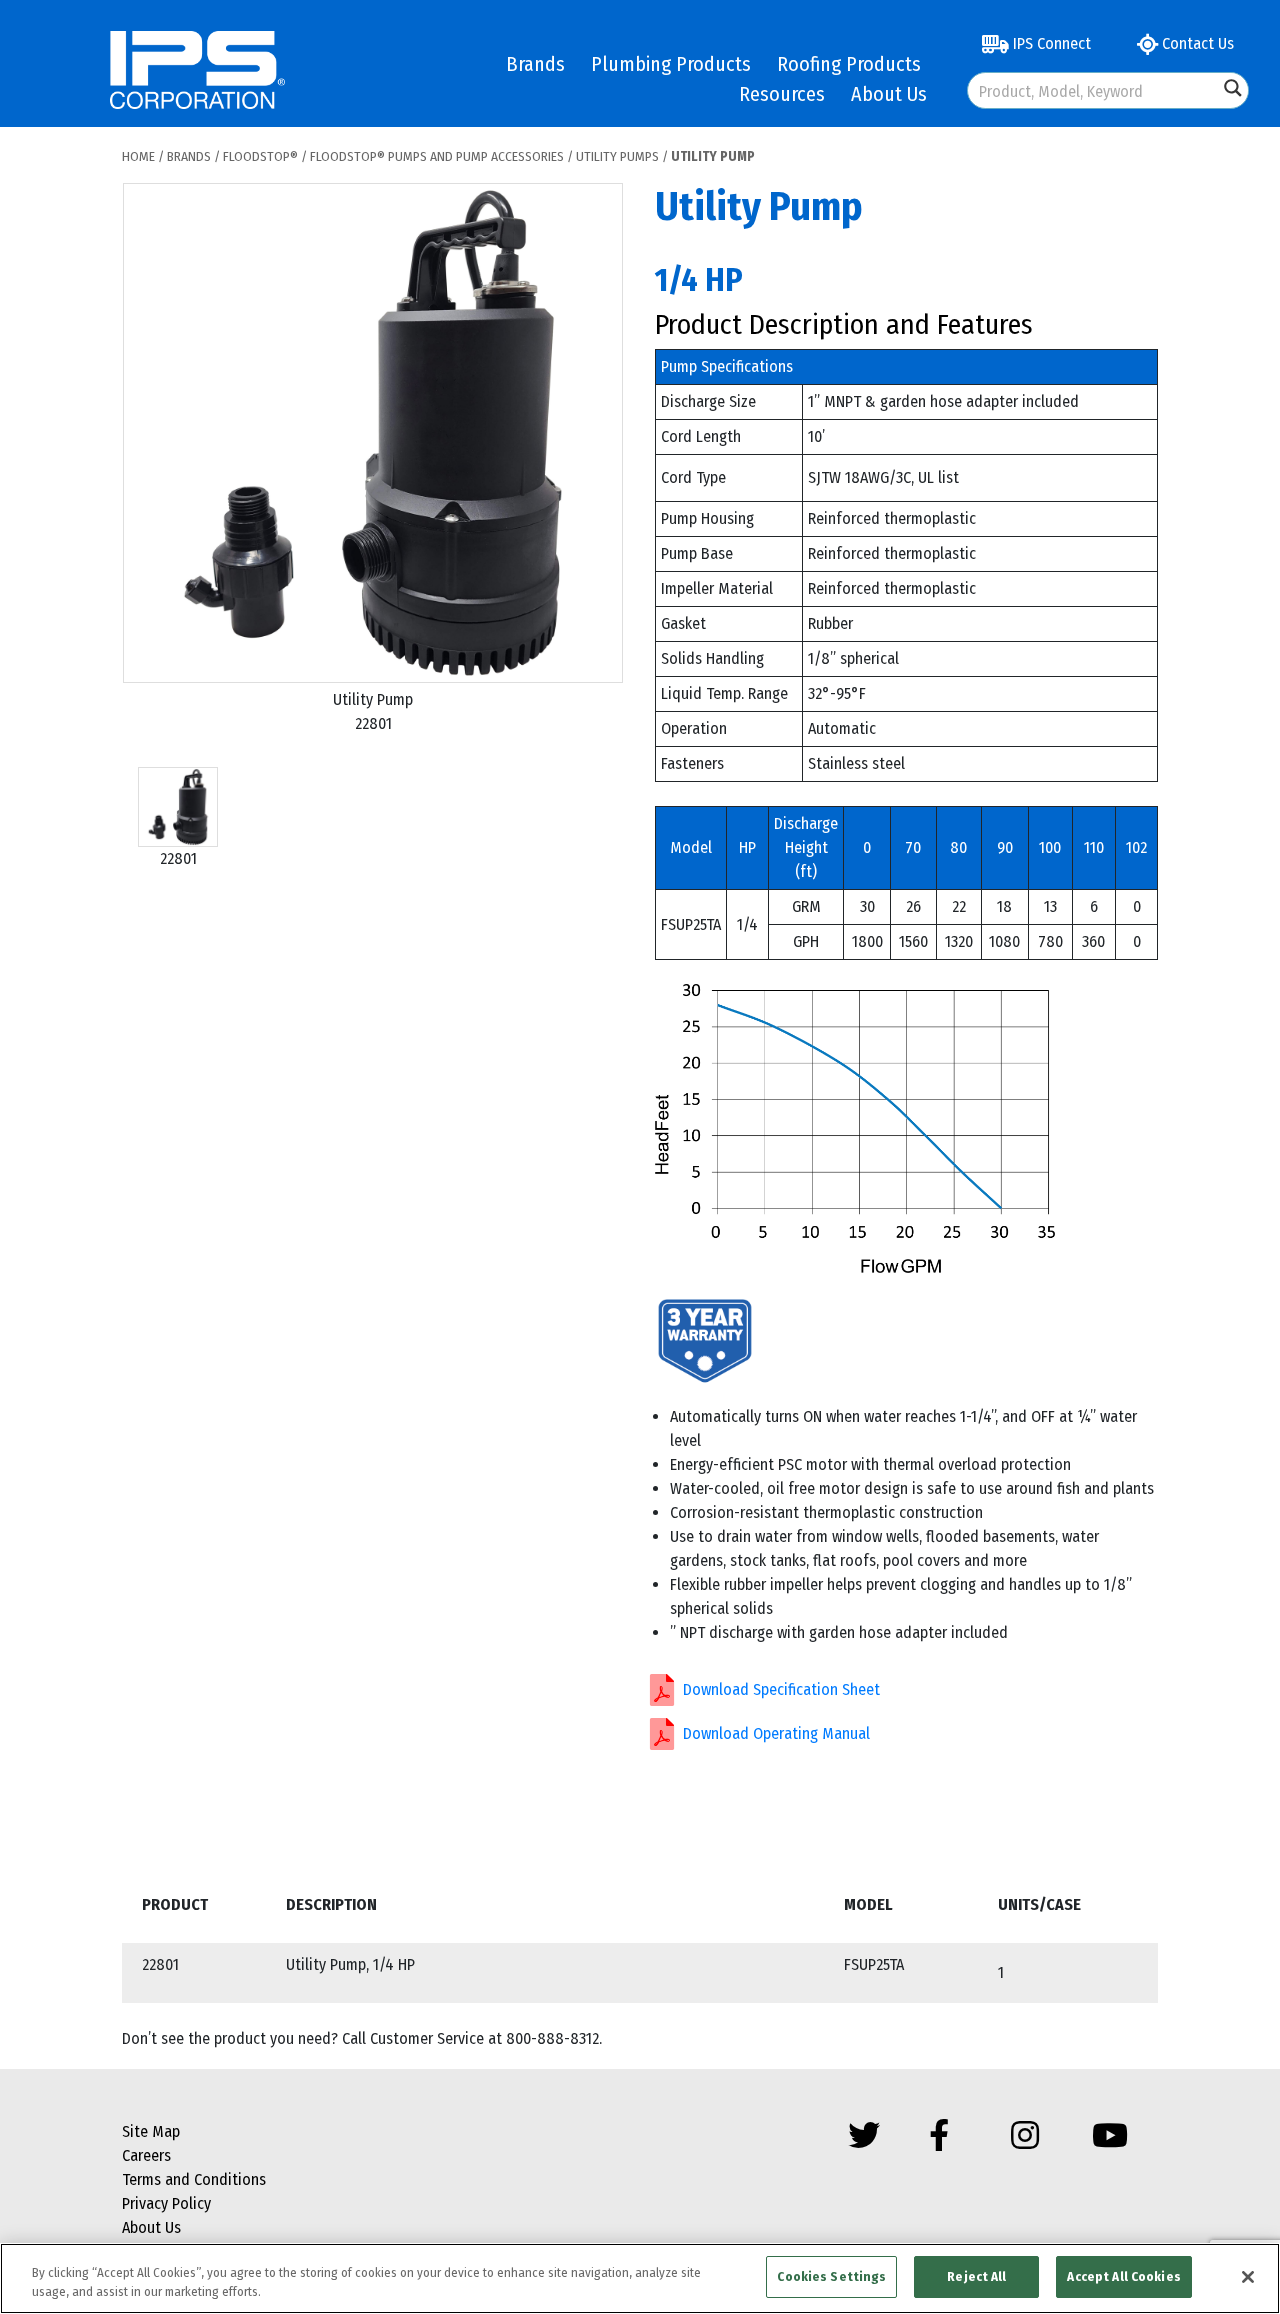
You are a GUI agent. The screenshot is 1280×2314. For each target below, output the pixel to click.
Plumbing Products (671, 64)
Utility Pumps (617, 156)
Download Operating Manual (776, 1733)
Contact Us (1196, 43)
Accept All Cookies (1123, 2276)
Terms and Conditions (194, 2179)
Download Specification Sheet (781, 1689)
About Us (889, 94)
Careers (146, 2155)
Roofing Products (849, 64)
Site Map (151, 2131)
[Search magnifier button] (1233, 88)
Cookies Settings (831, 2276)
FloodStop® (260, 156)
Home (138, 156)
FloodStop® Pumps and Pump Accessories (437, 156)
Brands (535, 64)
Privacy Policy (166, 2203)
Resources (782, 94)
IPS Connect (1050, 43)
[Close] (1248, 2277)
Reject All (976, 2276)
